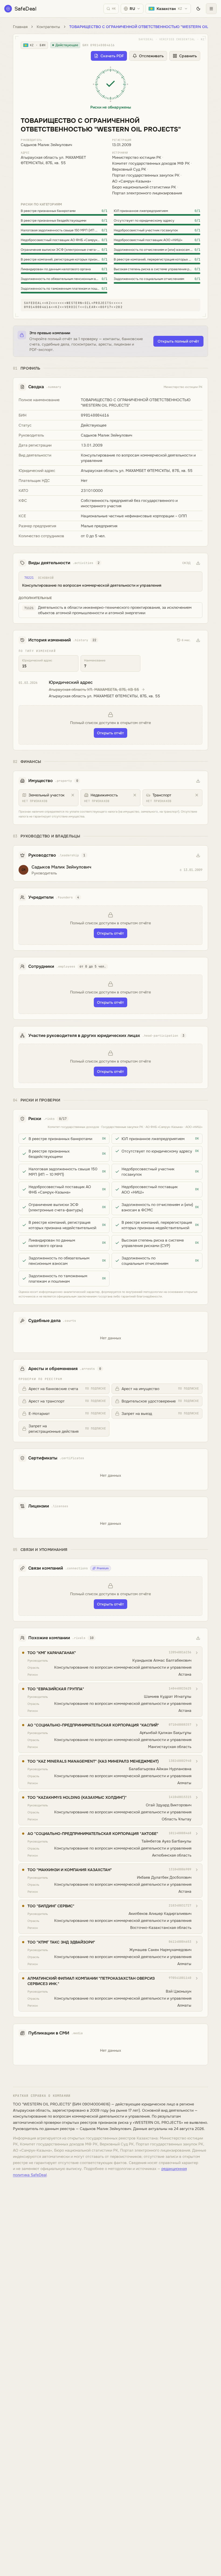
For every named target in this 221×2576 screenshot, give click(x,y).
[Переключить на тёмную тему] (198, 9)
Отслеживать (151, 56)
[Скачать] (198, 563)
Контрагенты (48, 27)
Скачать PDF (112, 56)
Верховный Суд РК (129, 169)
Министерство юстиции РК (137, 157)
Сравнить (188, 56)
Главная (20, 27)
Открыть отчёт (110, 733)
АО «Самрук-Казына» (132, 181)
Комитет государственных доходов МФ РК (151, 163)
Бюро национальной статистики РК (144, 187)
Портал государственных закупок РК (146, 175)
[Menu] (211, 9)
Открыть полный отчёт (178, 341)
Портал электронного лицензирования (147, 193)
